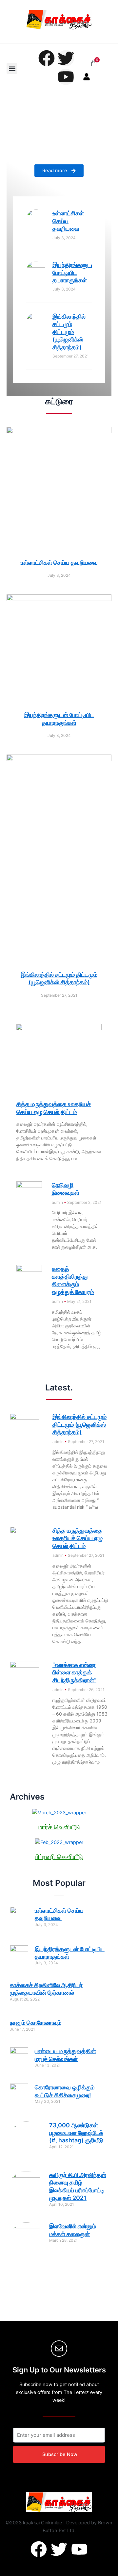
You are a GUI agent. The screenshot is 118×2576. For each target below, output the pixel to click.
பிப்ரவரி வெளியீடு (59, 1857)
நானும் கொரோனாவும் (36, 2023)
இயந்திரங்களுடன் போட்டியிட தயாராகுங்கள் (74, 273)
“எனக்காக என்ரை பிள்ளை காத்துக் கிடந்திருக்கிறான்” (74, 1672)
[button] (12, 68)
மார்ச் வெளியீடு (59, 1827)
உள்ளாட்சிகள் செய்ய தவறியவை (68, 221)
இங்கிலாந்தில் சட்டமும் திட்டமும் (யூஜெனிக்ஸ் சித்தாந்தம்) (69, 332)
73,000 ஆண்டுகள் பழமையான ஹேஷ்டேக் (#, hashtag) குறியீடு (76, 2133)
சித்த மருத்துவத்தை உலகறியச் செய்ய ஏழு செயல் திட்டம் (78, 1538)
